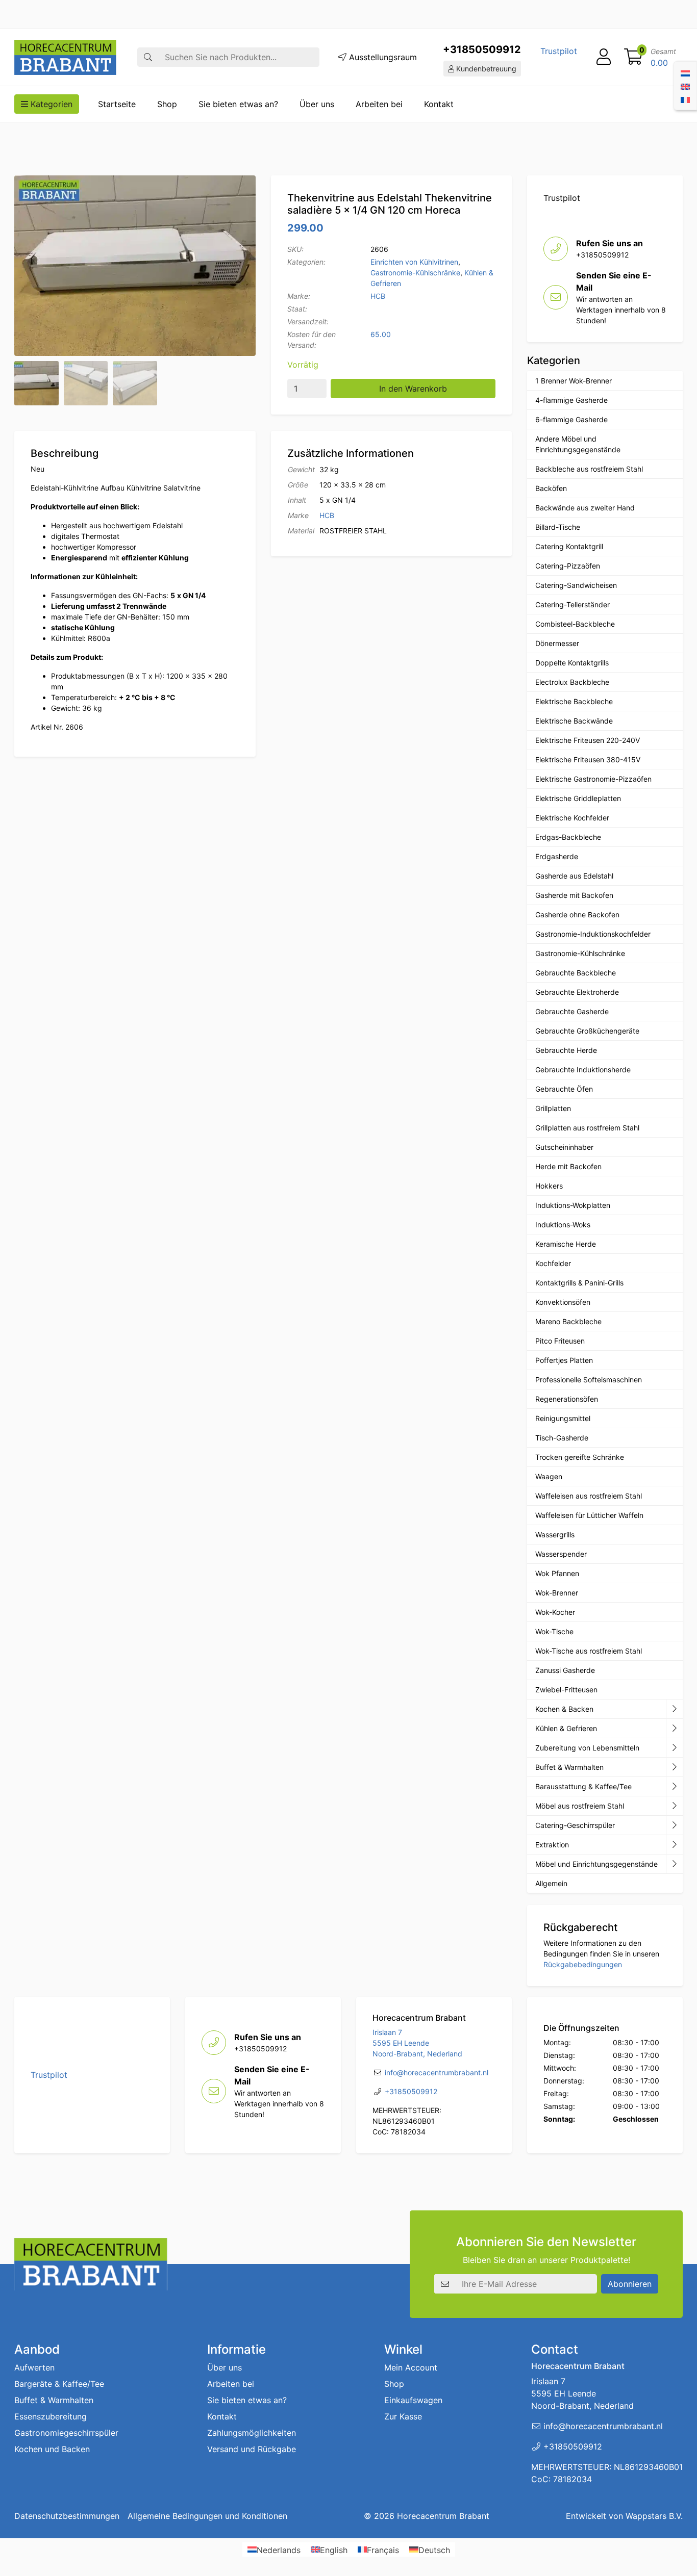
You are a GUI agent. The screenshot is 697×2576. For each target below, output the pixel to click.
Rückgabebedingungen (583, 1964)
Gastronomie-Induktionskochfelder (593, 934)
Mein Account (411, 2367)
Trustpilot (559, 51)
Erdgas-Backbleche (568, 837)
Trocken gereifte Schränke (580, 1457)
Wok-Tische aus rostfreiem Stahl (589, 1651)
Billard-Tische (558, 527)
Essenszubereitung (51, 2416)
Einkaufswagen (413, 2400)
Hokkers (549, 1186)
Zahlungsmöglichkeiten (252, 2433)
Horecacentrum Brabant (443, 2516)
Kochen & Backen (564, 1709)
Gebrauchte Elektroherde (577, 992)
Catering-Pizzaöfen (568, 566)
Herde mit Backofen (568, 1166)
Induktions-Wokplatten (573, 1205)
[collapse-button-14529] (674, 1748)
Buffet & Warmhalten (569, 1767)
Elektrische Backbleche (574, 701)
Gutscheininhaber (564, 1147)
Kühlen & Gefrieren (566, 1728)
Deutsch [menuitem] (434, 2549)
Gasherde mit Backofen (574, 895)
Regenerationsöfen (567, 1399)
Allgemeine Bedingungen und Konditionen (207, 2516)
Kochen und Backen (52, 2449)
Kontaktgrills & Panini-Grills (579, 1283)
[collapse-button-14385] (674, 1767)
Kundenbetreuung (485, 69)
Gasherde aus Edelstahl (574, 876)
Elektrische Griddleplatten (578, 798)
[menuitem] (685, 72)
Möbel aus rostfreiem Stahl (580, 1806)
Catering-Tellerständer (572, 604)
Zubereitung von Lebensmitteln (587, 1748)
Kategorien (50, 104)
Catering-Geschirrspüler (575, 1825)
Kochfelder (553, 1263)
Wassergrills (555, 1535)
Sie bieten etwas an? (238, 104)
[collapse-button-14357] (674, 1845)
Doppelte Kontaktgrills (572, 663)
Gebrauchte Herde (566, 1050)
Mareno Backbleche (568, 1321)
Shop (167, 104)
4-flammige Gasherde (571, 400)
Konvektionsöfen (563, 1302)
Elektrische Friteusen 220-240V (588, 740)
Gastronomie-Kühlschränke (415, 273)
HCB (378, 296)
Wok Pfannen (557, 1573)
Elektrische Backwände (574, 721)
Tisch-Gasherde (562, 1438)
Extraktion (552, 1845)
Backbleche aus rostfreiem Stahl (589, 469)
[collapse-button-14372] (674, 1787)
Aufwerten (34, 2367)
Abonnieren (630, 2284)
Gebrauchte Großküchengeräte (587, 1031)
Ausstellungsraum (382, 57)
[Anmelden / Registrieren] (604, 57)
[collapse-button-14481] (674, 1864)
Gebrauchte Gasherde (572, 1011)
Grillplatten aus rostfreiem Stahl (587, 1128)
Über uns (317, 104)
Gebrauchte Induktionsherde (583, 1070)
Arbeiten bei (379, 104)
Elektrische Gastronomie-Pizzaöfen (593, 779)
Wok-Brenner (557, 1593)
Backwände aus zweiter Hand (585, 508)
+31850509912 (482, 49)
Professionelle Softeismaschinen (589, 1380)
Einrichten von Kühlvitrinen (414, 262)
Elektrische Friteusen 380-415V (588, 759)
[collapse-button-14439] (674, 1709)
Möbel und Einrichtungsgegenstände (596, 1864)
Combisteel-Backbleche (575, 624)
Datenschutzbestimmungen (67, 2516)
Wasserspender (561, 1554)
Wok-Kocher (555, 1612)
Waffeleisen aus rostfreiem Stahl (589, 1496)
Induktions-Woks (563, 1225)
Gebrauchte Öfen (564, 1089)
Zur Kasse (403, 2416)
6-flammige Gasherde (571, 419)
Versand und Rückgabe (252, 2449)
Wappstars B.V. (654, 2516)
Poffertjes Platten (564, 1360)
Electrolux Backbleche (572, 682)
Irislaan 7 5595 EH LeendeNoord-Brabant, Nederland (417, 2043)
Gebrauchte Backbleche (576, 973)
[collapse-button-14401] (674, 1825)
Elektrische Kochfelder (572, 818)
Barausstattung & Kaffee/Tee (583, 1786)
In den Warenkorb (413, 389)
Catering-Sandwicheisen (576, 585)
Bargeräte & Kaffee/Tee (59, 2384)
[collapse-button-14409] (674, 1729)
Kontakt (439, 104)
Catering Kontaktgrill (569, 546)
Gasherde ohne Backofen (577, 915)
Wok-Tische (554, 1631)
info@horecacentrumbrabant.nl (437, 2072)
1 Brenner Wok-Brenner (574, 381)
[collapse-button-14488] (674, 1806)
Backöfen (551, 488)
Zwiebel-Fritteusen (566, 1690)
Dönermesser (557, 643)
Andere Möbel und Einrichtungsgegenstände (578, 444)
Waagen (549, 1476)
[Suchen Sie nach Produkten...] (148, 57)
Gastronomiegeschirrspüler (66, 2433)
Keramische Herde (566, 1244)
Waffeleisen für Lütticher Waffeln (589, 1515)
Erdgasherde (557, 856)
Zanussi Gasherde (565, 1670)
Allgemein (551, 1883)
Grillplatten (553, 1108)
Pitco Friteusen (560, 1341)
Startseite (117, 104)
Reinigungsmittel (563, 1418)
